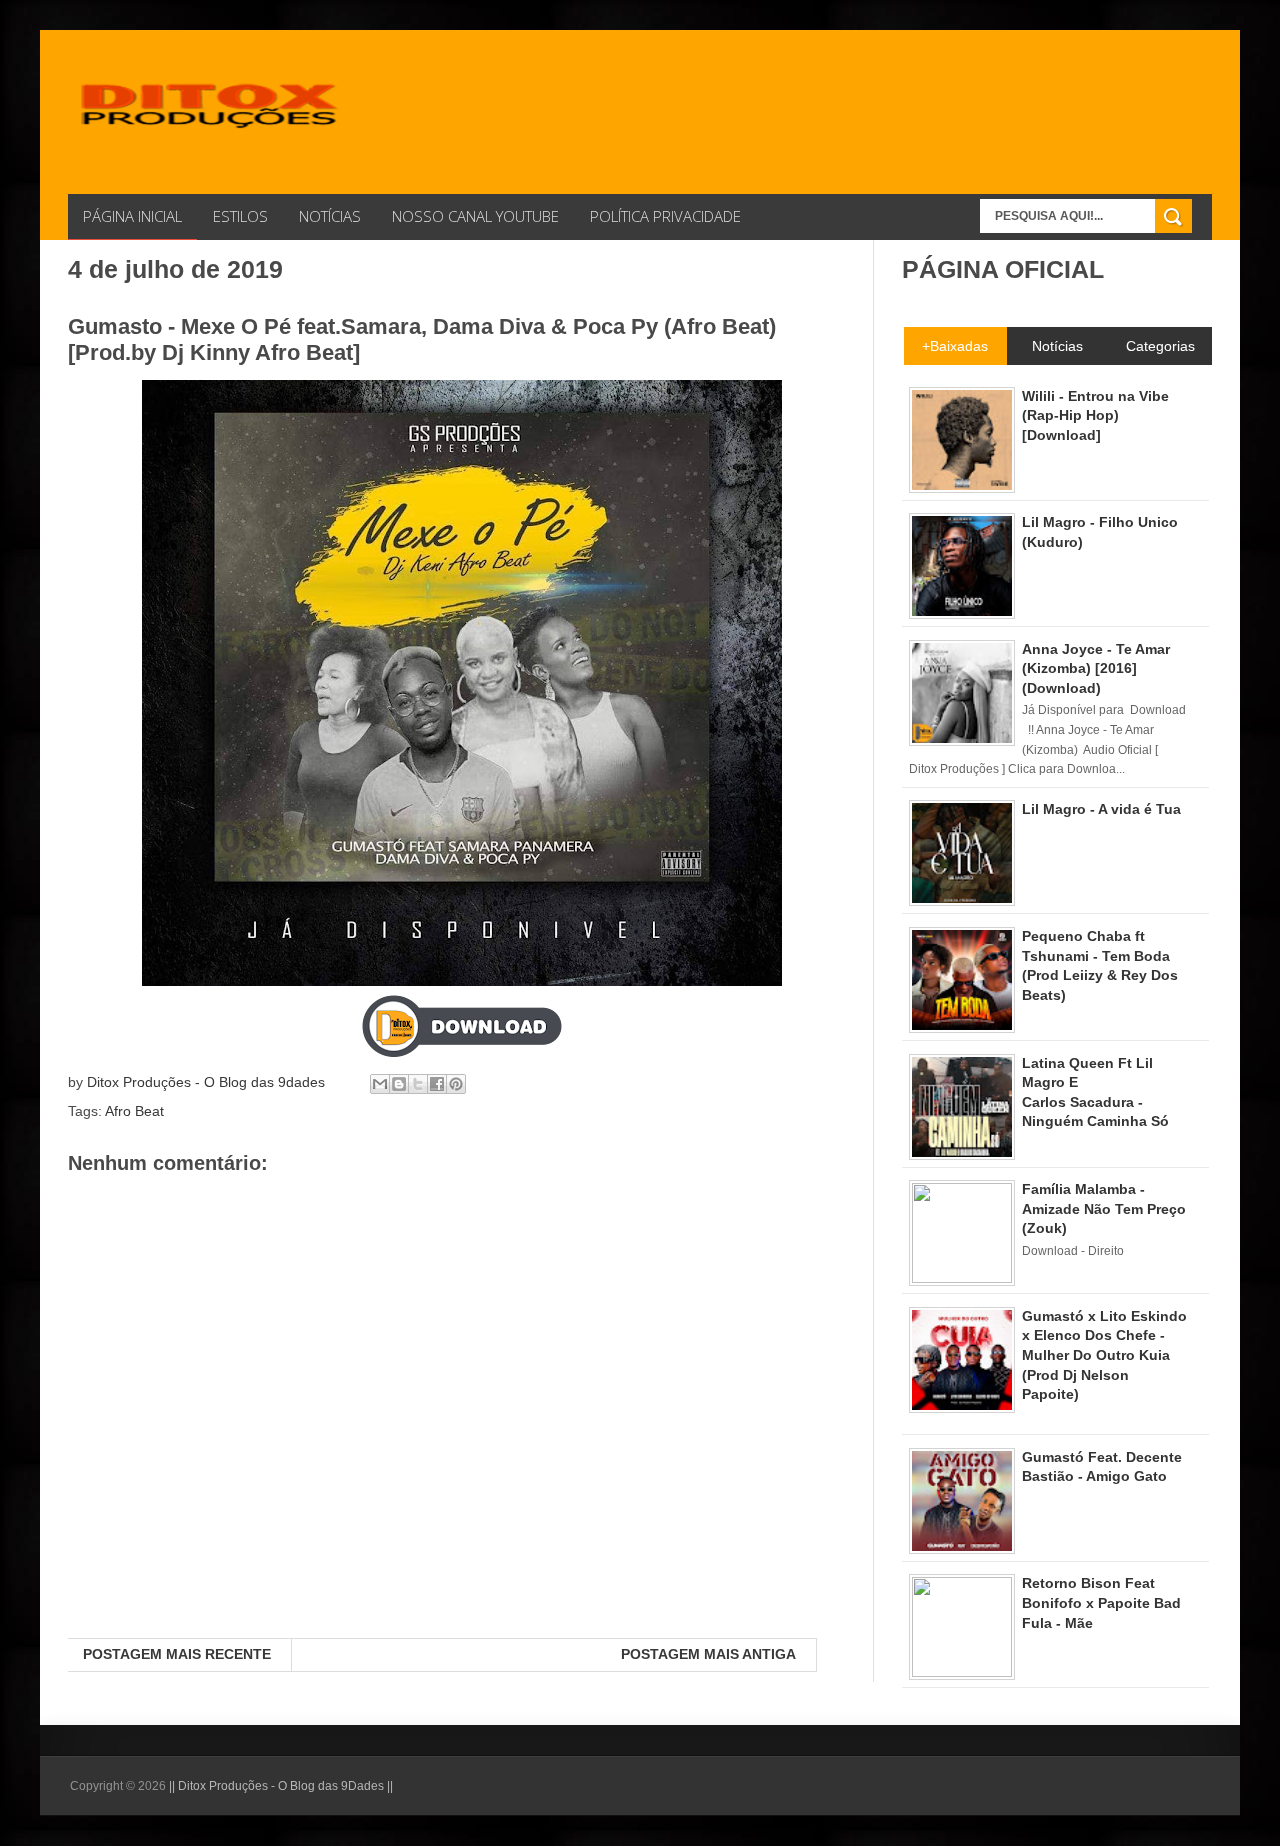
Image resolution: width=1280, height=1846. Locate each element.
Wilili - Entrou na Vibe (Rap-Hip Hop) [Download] (1095, 415)
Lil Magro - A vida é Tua (1101, 809)
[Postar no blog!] (399, 1084)
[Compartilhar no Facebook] (437, 1084)
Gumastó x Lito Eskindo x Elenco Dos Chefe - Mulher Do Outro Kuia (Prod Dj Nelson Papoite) (1104, 1355)
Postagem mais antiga (708, 1654)
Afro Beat (134, 1111)
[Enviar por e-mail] (380, 1084)
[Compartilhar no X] (418, 1084)
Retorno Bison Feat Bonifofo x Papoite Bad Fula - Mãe (1101, 1602)
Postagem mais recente (177, 1654)
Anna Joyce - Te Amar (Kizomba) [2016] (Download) (1096, 668)
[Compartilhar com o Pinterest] (456, 1084)
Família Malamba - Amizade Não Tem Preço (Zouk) (1104, 1208)
